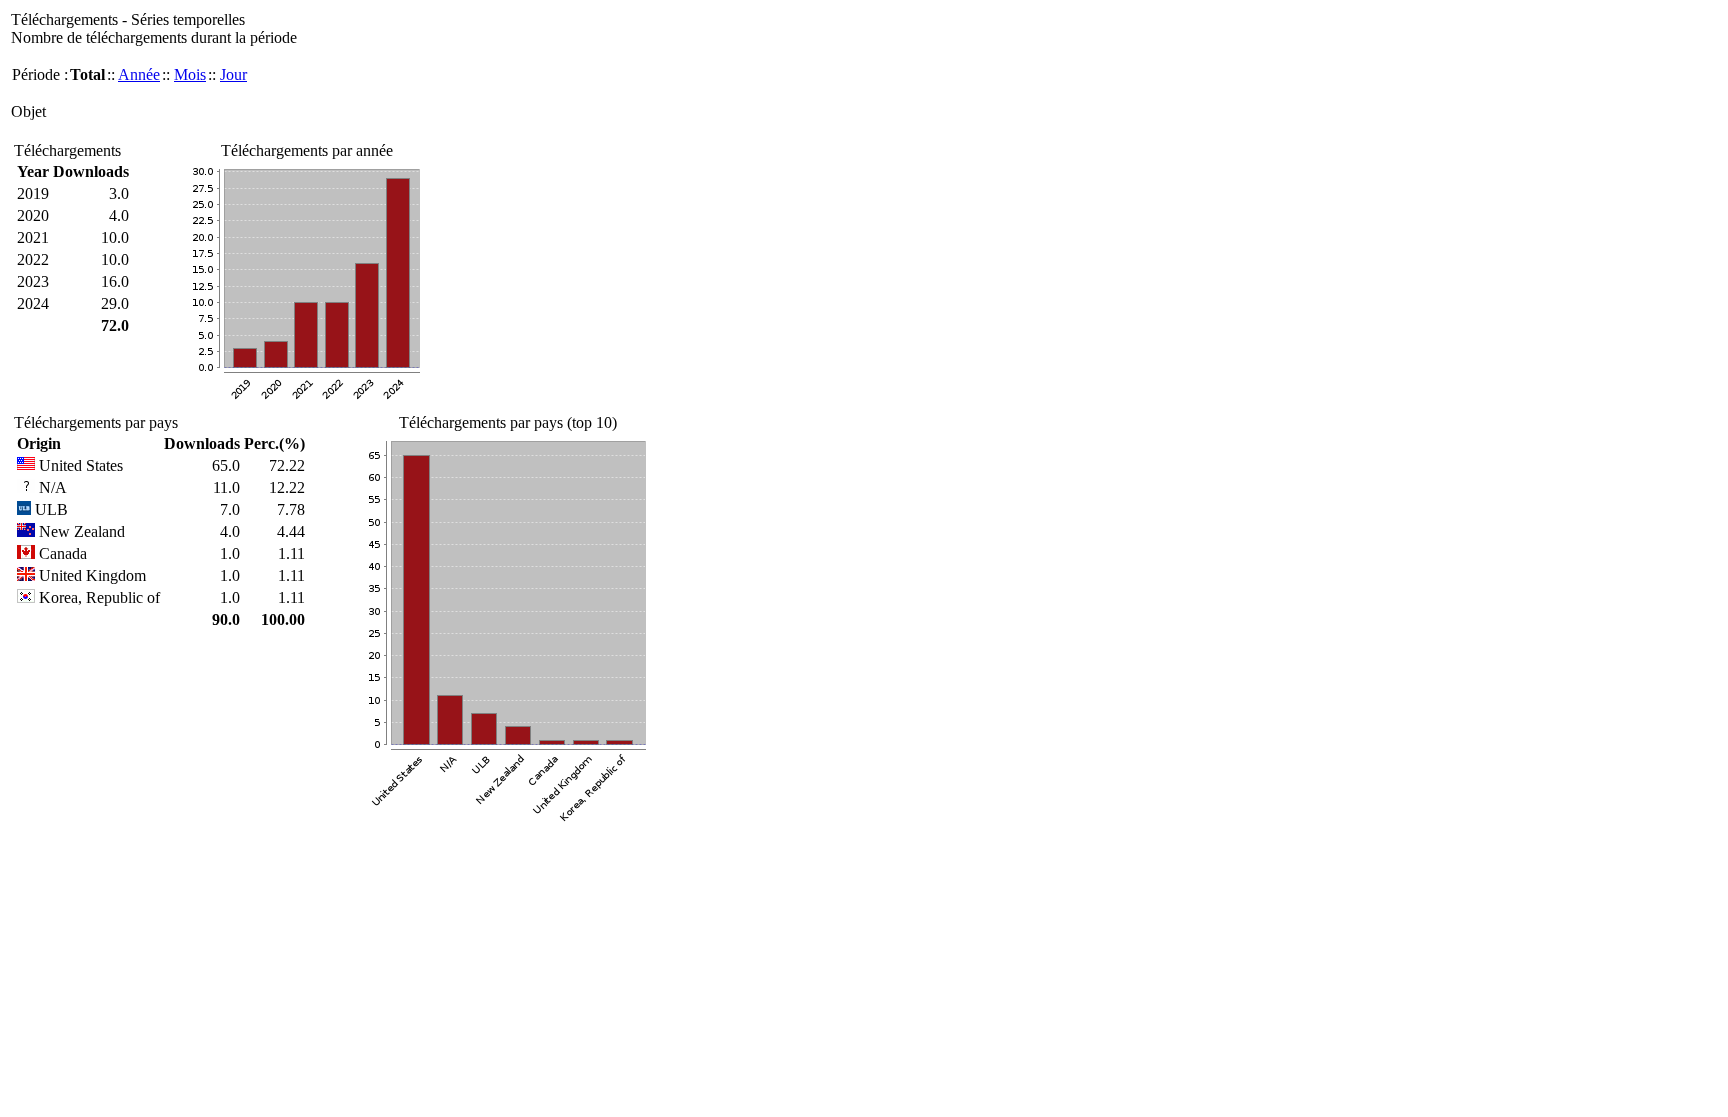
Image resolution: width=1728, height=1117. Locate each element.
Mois (190, 74)
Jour (233, 74)
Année (139, 74)
